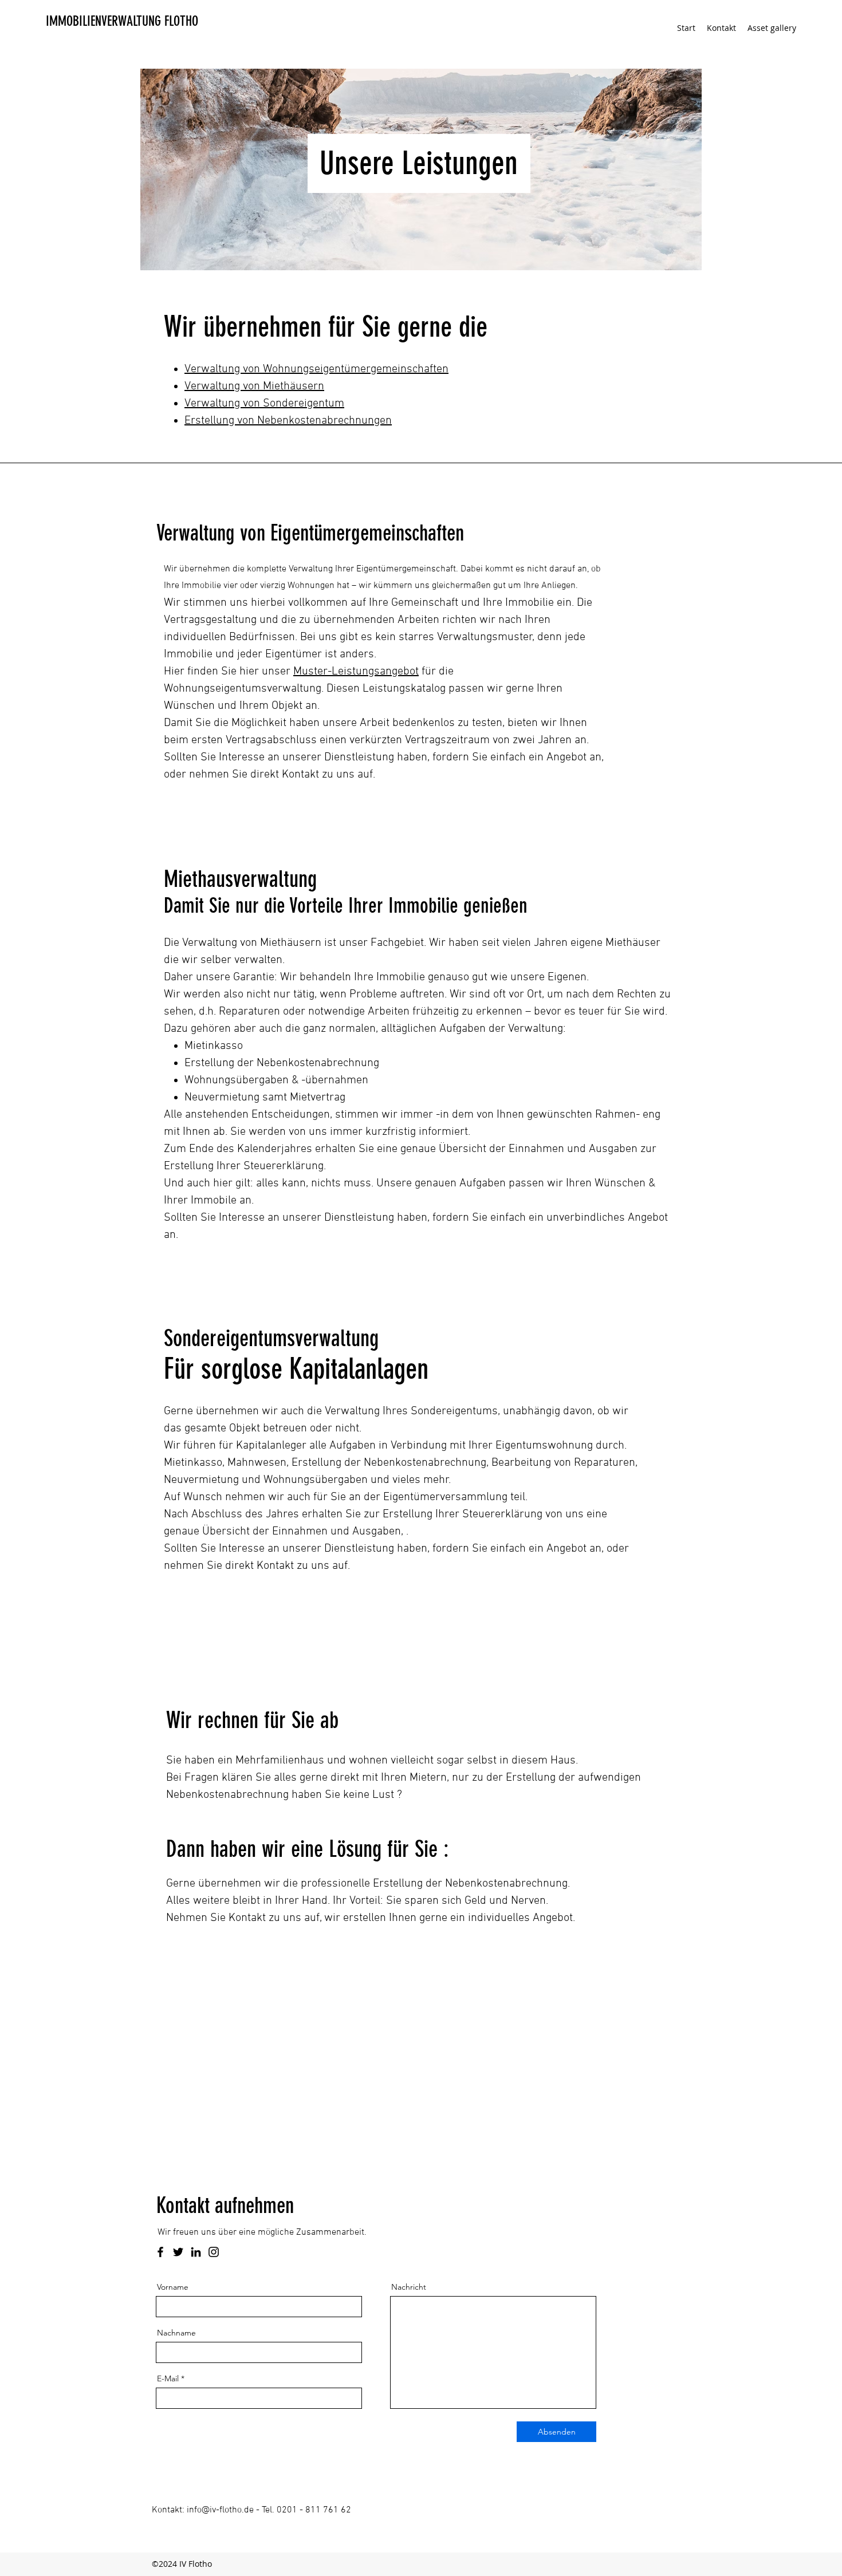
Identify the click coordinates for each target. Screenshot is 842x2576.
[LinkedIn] (196, 2252)
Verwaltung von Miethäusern (254, 386)
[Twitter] (178, 2252)
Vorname (173, 2287)
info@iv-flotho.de (220, 2510)
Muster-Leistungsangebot (356, 672)
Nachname (176, 2333)
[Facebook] (160, 2252)
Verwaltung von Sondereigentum (264, 404)
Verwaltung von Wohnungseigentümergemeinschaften (316, 369)
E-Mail (168, 2378)
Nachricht (409, 2287)
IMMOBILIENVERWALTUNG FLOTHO (122, 21)
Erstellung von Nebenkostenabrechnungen (288, 421)
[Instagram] (214, 2252)
